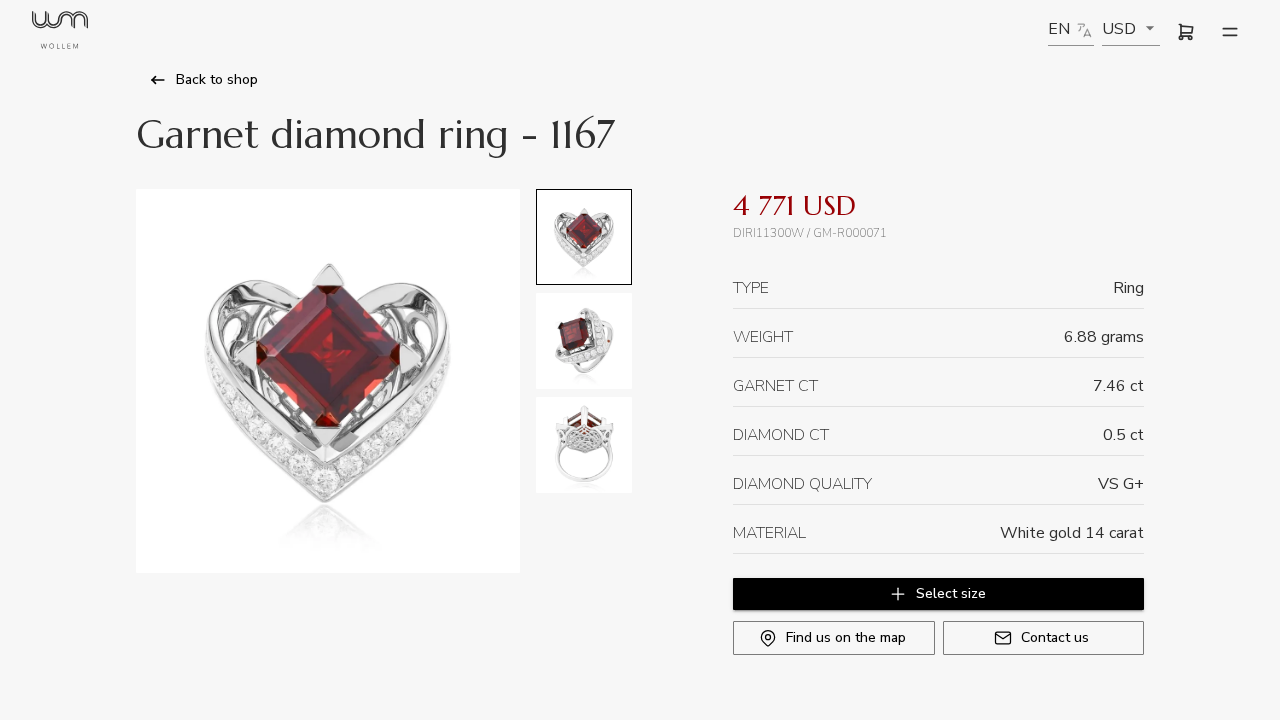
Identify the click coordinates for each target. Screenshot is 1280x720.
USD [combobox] (1119, 29)
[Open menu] (1230, 32)
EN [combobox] (1059, 29)
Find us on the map (846, 637)
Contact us (1055, 637)
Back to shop (217, 79)
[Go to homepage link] (60, 32)
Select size (951, 593)
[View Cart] (1186, 32)
